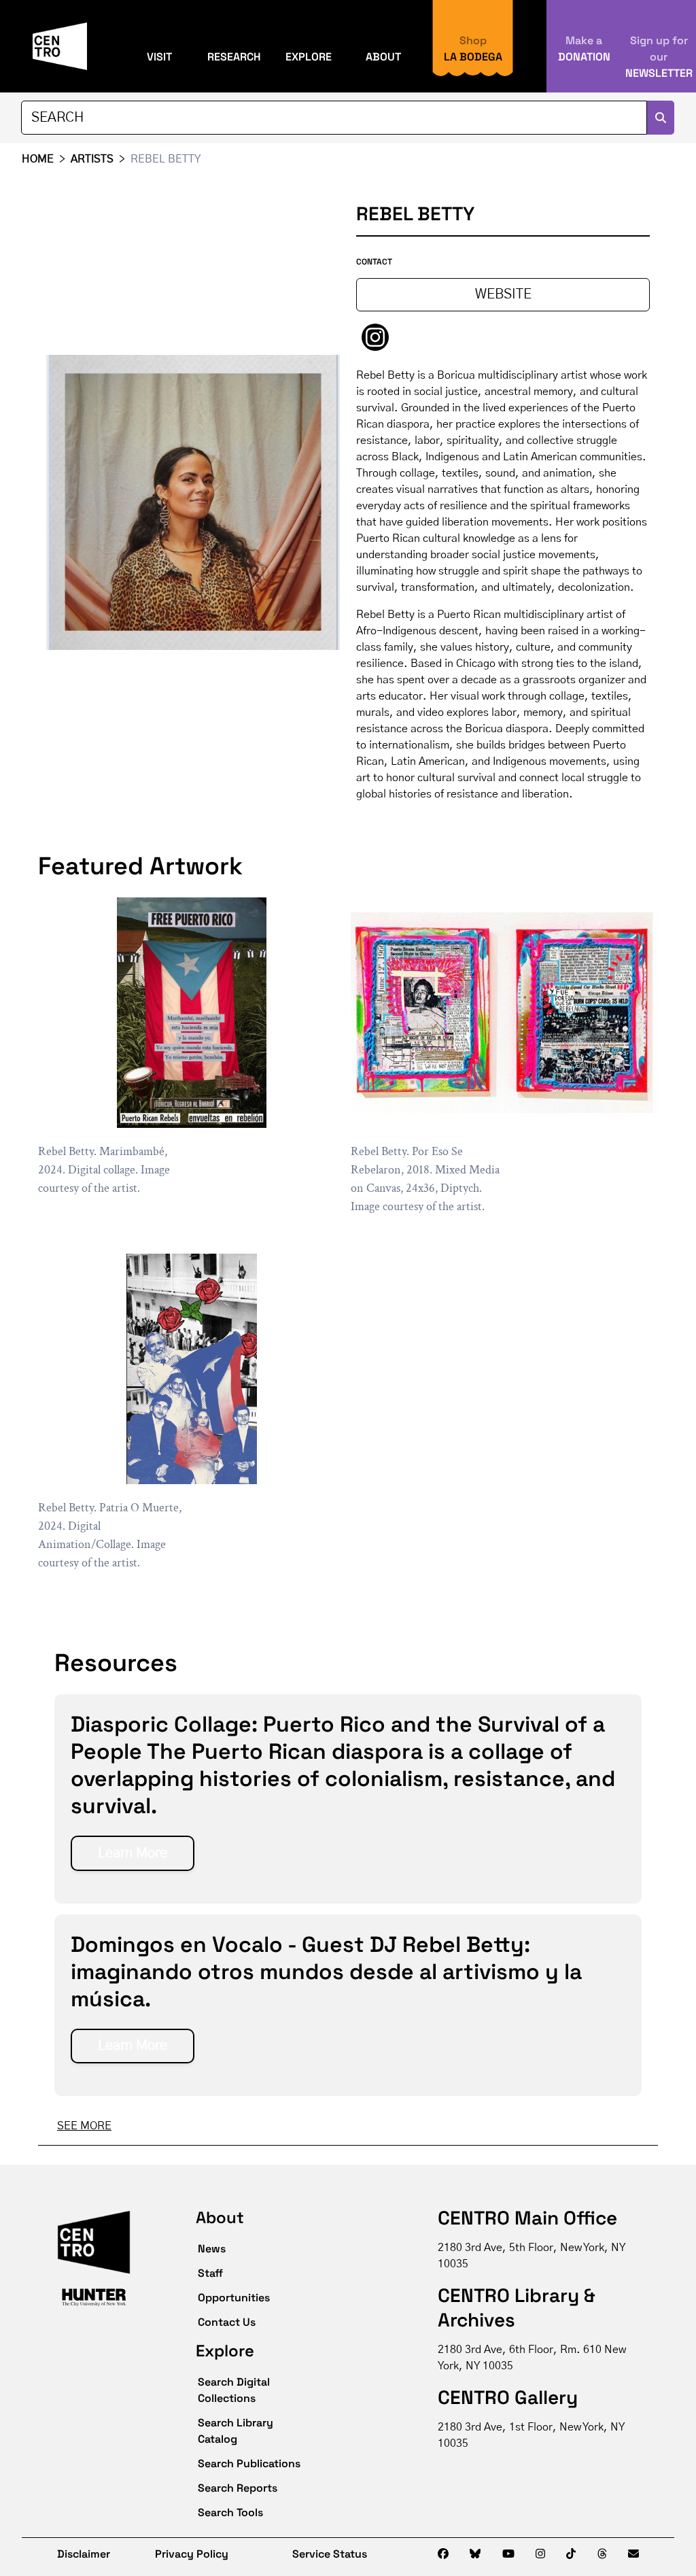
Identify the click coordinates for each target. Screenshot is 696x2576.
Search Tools (230, 2512)
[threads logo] (602, 2554)
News (212, 2249)
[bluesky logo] (475, 2554)
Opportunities (234, 2298)
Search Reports (238, 2488)
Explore (309, 57)
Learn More (133, 1853)
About (383, 57)
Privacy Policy (192, 2554)
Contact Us (227, 2322)
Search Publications (249, 2463)
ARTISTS (92, 159)
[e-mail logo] (633, 2554)
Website (503, 294)
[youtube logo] (508, 2554)
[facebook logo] (443, 2554)
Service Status (330, 2554)
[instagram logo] (540, 2554)
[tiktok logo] (571, 2554)
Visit (159, 57)
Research (234, 57)
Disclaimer (74, 2554)
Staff (210, 2273)
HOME (38, 159)
